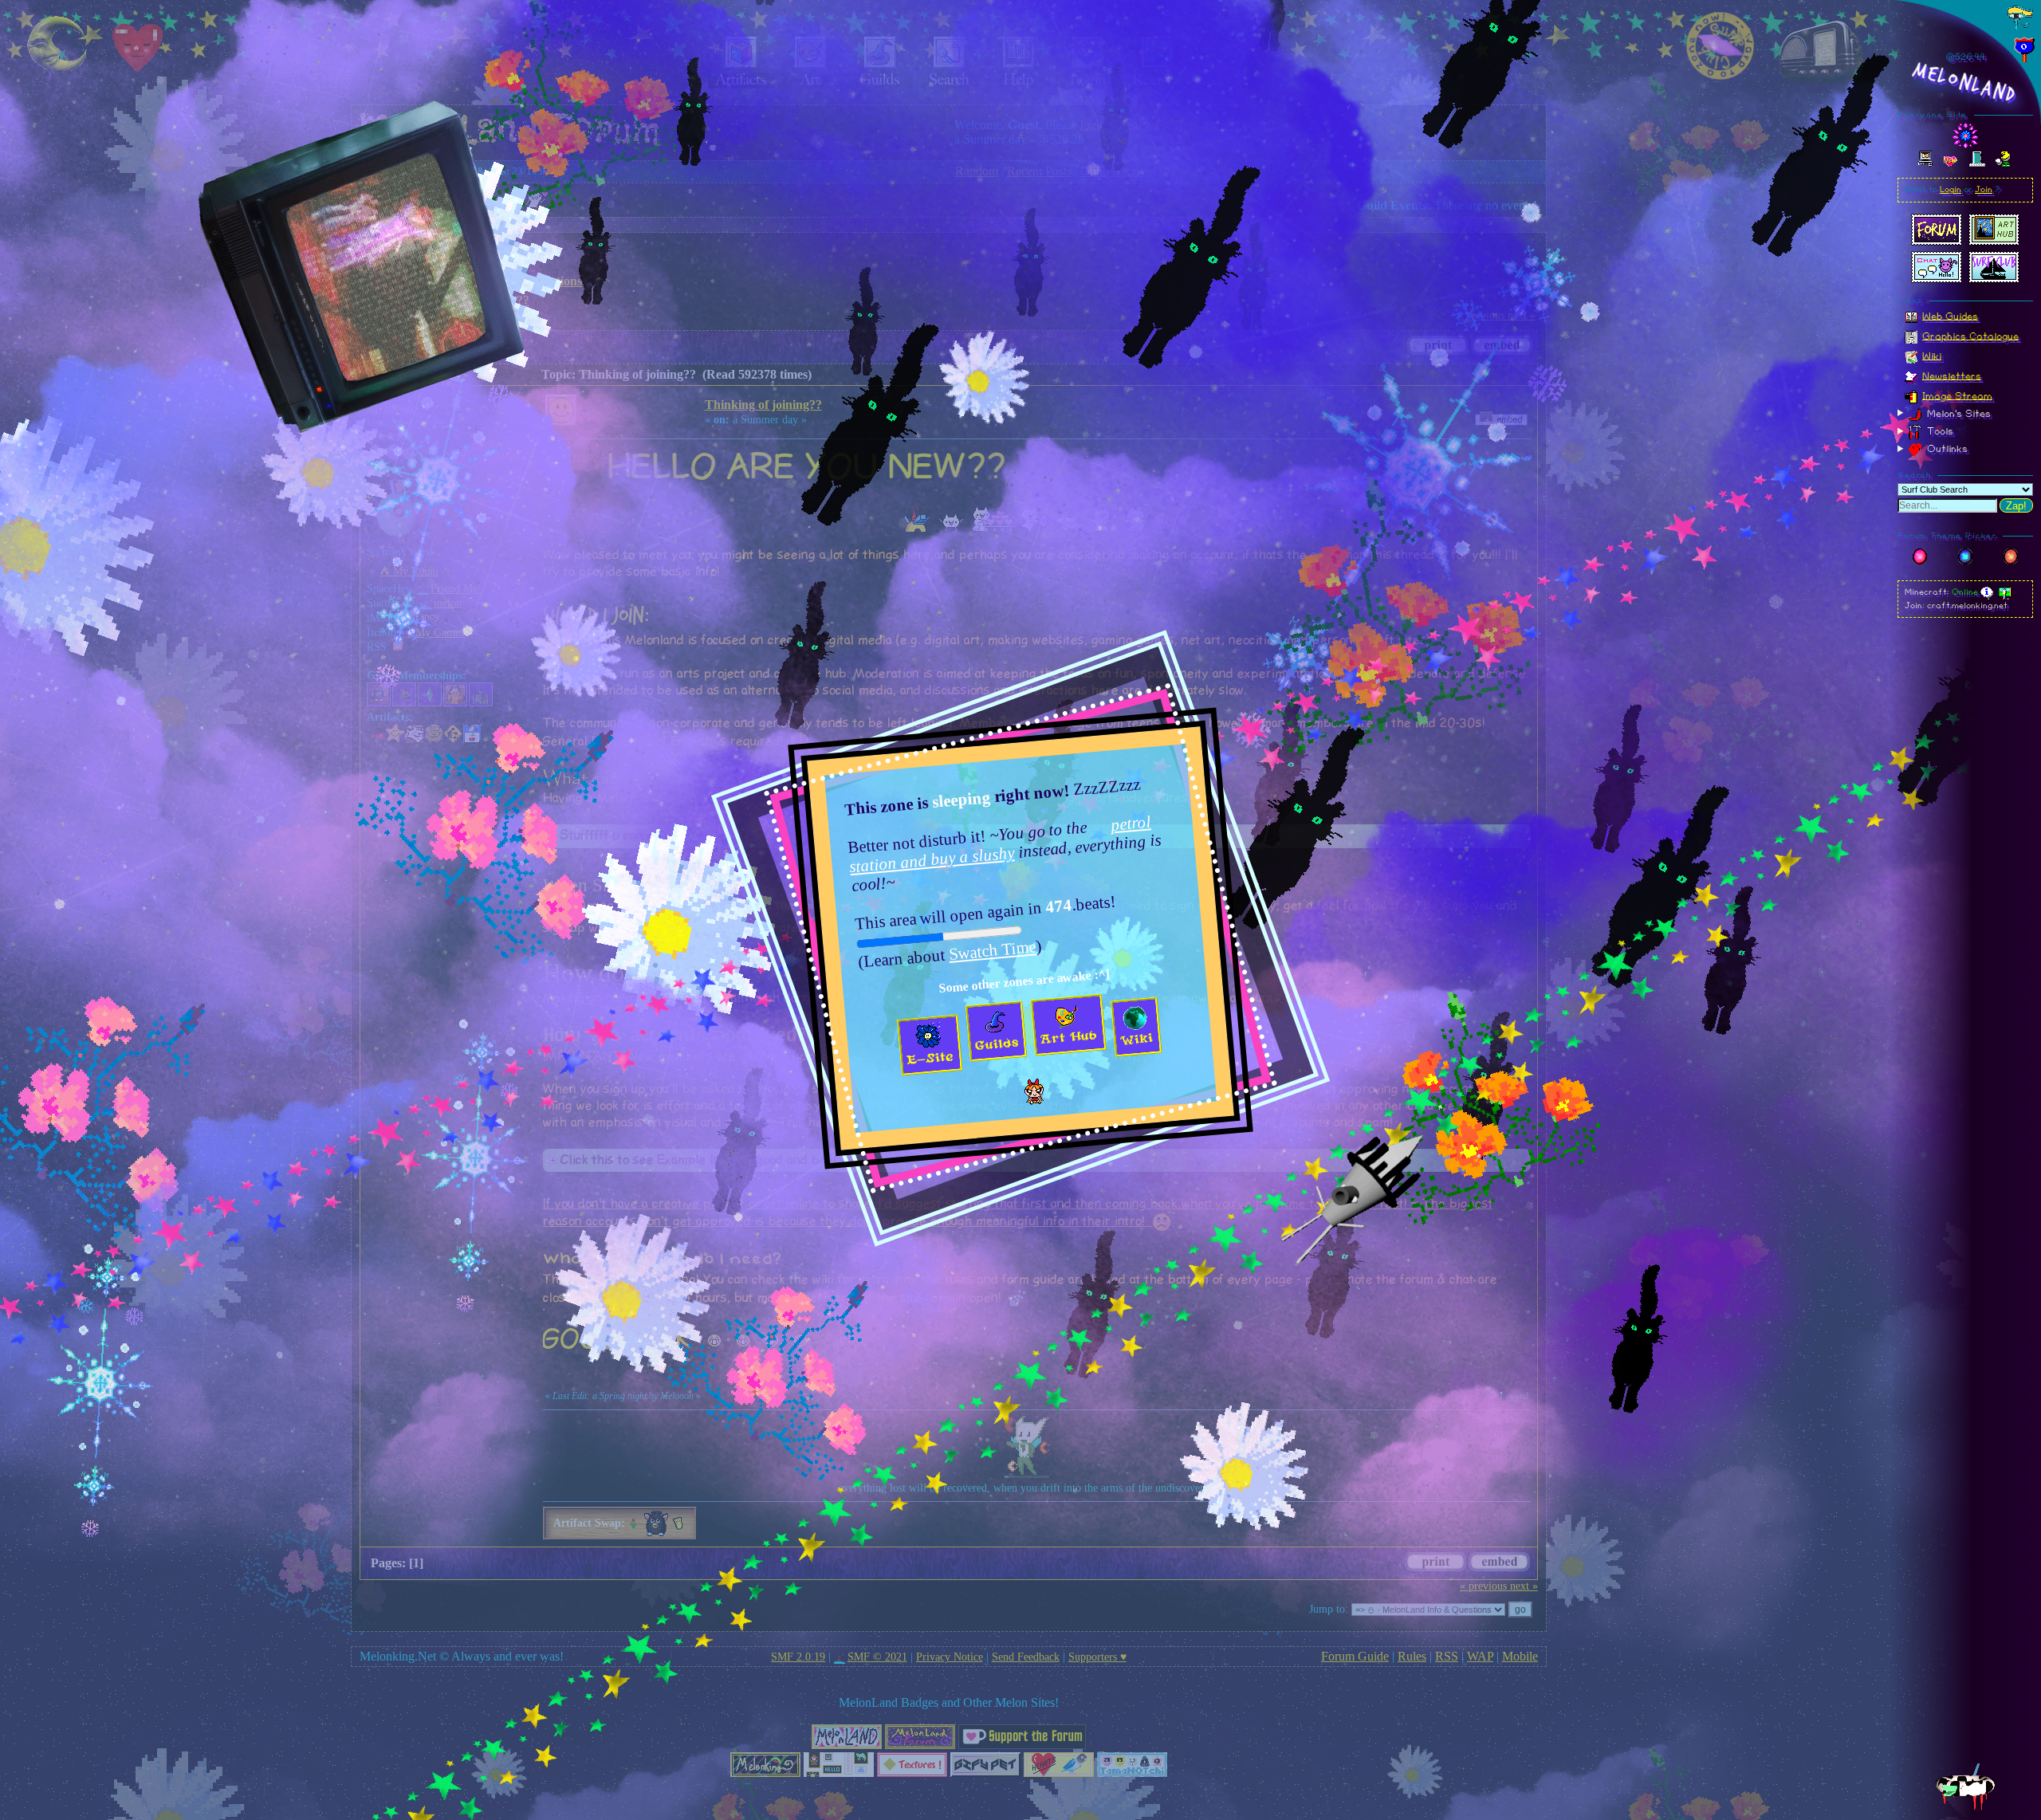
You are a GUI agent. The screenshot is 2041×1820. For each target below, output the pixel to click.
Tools (1939, 431)
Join (1984, 190)
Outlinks (1946, 449)
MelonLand (1965, 83)
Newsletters (1952, 375)
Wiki (1932, 356)
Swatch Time (993, 949)
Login (1951, 190)
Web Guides (1950, 316)
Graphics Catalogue (1970, 336)
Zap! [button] (2016, 506)
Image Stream (1957, 395)
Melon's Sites (1957, 413)
